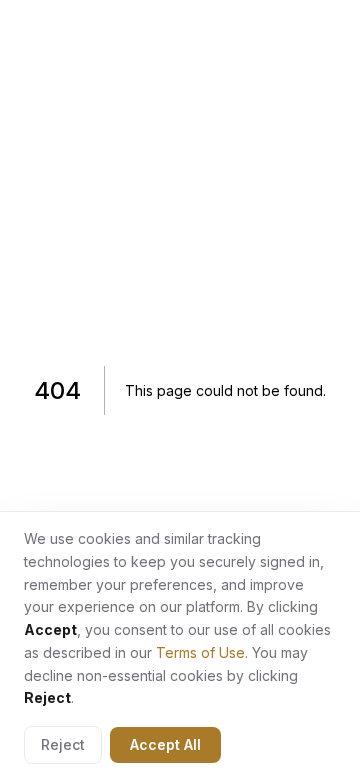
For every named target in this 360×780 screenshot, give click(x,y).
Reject (63, 744)
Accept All (165, 744)
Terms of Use (200, 652)
